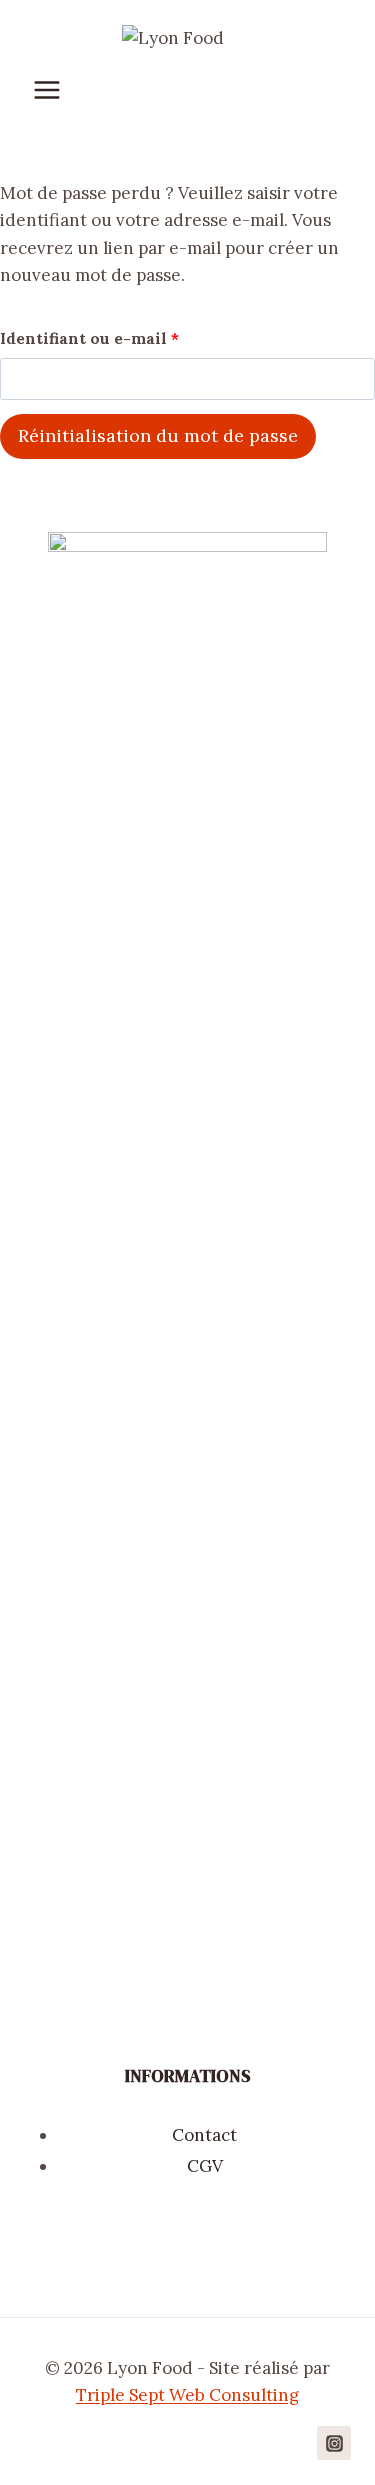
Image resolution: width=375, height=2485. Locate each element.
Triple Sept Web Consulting (187, 2395)
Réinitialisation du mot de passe (158, 435)
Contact (204, 2135)
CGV (205, 2166)
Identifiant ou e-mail (95, 343)
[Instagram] (334, 2443)
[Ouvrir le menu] (57, 90)
